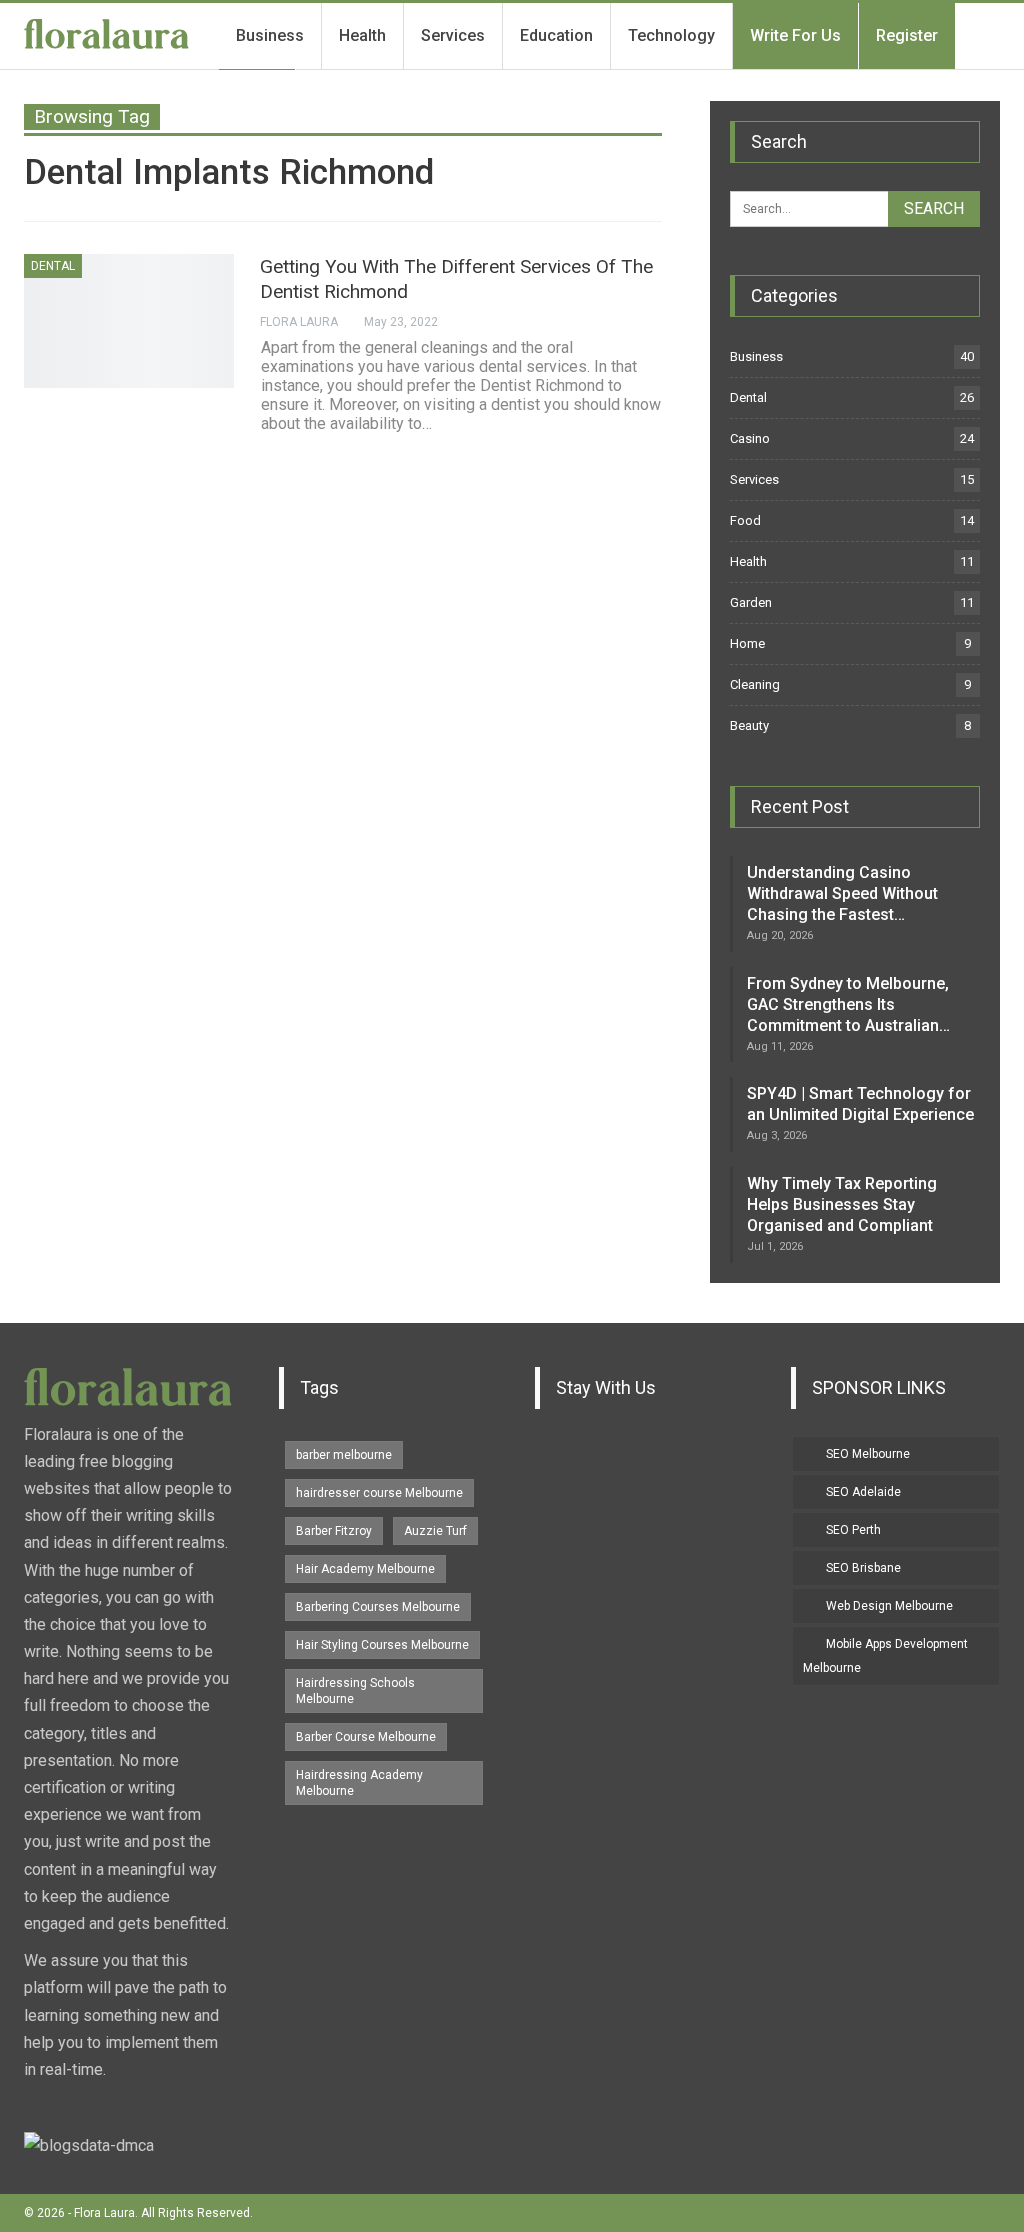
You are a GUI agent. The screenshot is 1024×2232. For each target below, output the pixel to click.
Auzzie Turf (435, 1531)
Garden (751, 602)
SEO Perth (853, 1530)
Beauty (749, 725)
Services (453, 35)
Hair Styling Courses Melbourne (382, 1645)
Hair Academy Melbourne (365, 1569)
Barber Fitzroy (334, 1531)
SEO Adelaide (863, 1492)
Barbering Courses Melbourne (378, 1607)
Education (556, 35)
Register (907, 35)
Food (745, 520)
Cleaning (755, 684)
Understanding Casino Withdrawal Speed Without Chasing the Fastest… (842, 893)
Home (747, 643)
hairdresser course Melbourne (379, 1493)
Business (270, 35)
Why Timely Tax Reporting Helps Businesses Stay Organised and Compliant (842, 1204)
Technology (671, 35)
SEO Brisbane (863, 1568)
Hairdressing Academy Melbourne (359, 1783)
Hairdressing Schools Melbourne (355, 1691)
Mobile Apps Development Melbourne (885, 1656)
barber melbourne (344, 1455)
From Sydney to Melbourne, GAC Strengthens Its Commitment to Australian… (848, 1004)
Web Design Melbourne (889, 1606)
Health (362, 35)
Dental (53, 266)
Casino (750, 438)
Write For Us (795, 35)
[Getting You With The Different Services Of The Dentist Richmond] (129, 321)
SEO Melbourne (868, 1454)
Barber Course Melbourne (366, 1737)
